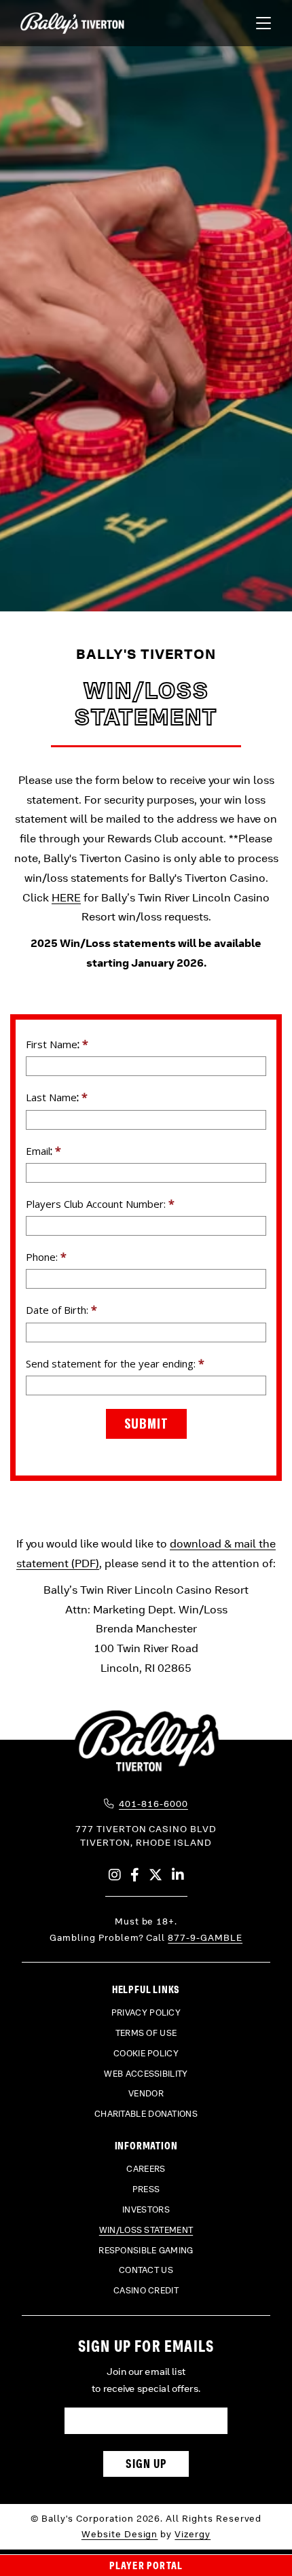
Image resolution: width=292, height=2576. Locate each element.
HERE (66, 898)
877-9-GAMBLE (205, 1938)
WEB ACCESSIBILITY (146, 2074)
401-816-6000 (153, 1804)
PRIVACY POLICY (146, 2013)
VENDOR (146, 2094)
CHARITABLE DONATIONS (146, 2114)
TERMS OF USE (146, 2033)
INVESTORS (146, 2210)
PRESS (146, 2189)
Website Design (120, 2534)
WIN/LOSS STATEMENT (146, 2230)
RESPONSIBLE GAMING (146, 2251)
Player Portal (146, 2565)
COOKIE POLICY (146, 2054)
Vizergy (193, 2534)
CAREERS (146, 2169)
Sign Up (146, 2464)
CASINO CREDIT (146, 2291)
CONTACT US (146, 2270)
